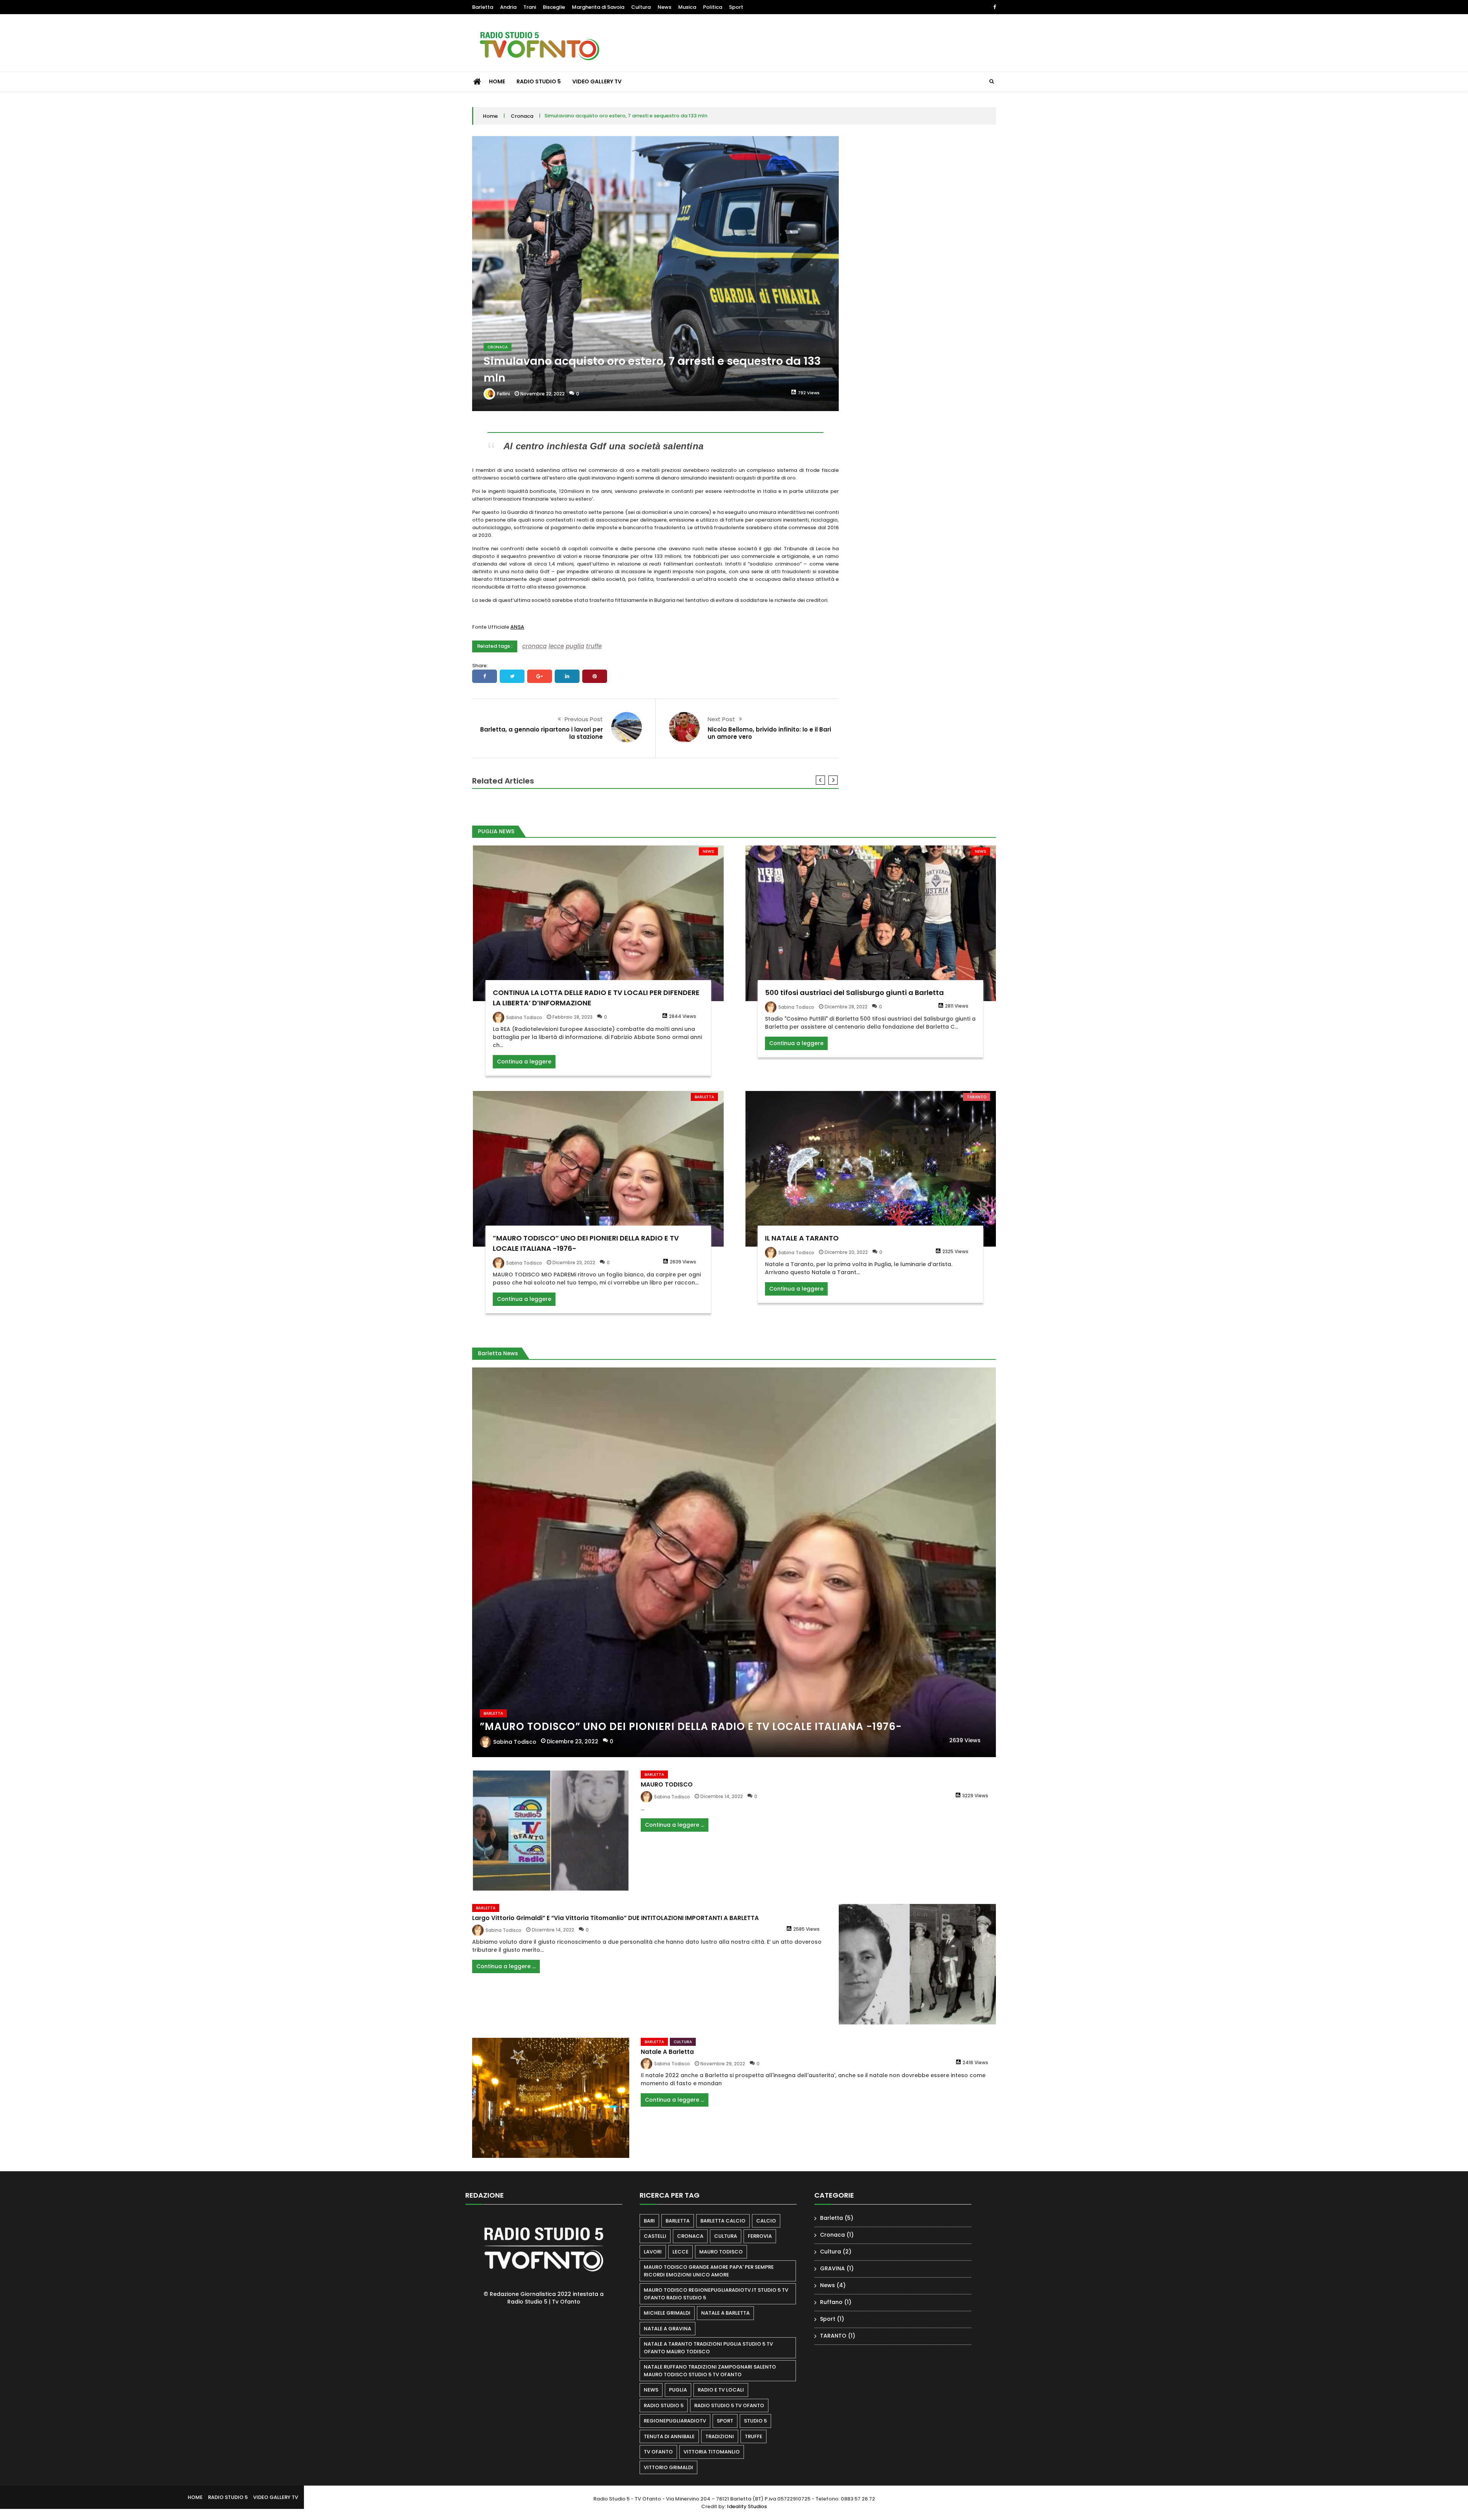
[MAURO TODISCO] (551, 1831)
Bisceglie (554, 7)
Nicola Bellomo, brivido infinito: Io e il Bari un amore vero (769, 733)
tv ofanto (658, 2452)
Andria (508, 7)
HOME (497, 81)
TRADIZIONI (720, 2436)
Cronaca (522, 116)
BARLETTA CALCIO (723, 2221)
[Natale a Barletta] (551, 2098)
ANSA (517, 627)
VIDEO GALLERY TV (597, 81)
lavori (653, 2252)
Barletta (483, 7)
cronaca (534, 646)
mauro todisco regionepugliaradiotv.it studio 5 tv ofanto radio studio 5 (716, 2294)
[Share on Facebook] (485, 676)
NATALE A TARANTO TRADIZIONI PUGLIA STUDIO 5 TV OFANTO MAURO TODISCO (708, 2348)
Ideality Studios (747, 2506)
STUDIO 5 (755, 2421)
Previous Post (584, 719)
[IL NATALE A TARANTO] (871, 1169)
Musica (687, 7)
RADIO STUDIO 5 (539, 81)
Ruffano (831, 2302)
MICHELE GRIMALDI (667, 2313)
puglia (575, 646)
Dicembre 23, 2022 (574, 1262)
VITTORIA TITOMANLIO (712, 2452)
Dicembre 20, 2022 (846, 1252)
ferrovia (760, 2236)
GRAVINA (832, 2268)
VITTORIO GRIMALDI (668, 2467)
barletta (678, 2221)
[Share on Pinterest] (595, 676)
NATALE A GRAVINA (667, 2329)
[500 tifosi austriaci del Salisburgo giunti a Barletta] (871, 923)
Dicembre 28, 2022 (846, 1007)
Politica (713, 7)
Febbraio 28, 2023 (572, 1017)
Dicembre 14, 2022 (722, 1796)
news (651, 2390)
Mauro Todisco (721, 2252)
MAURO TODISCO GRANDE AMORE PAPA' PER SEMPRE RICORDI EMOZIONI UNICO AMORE (709, 2271)
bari (649, 2221)
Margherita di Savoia (598, 7)
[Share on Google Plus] (540, 676)
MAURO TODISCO (667, 1784)
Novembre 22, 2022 (542, 394)
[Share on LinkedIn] (567, 676)
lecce (556, 646)
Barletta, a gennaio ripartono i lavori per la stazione (542, 733)
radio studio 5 (664, 2405)
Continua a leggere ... (675, 1825)
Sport (736, 7)
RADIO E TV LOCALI (721, 2390)
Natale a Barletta (667, 2052)
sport (725, 2421)
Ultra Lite (172, 2497)
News (664, 7)
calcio (766, 2221)
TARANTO (977, 1097)
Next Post (721, 719)
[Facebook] (995, 7)
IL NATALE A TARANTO (802, 1238)
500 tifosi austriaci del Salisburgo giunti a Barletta (854, 993)
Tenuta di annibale (669, 2436)
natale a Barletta (725, 2313)
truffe (594, 646)
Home (490, 116)
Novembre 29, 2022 (723, 2064)
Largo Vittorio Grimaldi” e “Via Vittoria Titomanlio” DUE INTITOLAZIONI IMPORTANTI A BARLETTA (615, 1918)
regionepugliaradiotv (675, 2421)
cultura (726, 2236)
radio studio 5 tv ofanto (729, 2405)
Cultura (641, 7)
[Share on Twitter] (512, 676)
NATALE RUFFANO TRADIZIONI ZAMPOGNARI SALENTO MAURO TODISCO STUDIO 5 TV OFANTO (710, 2371)
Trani (530, 7)
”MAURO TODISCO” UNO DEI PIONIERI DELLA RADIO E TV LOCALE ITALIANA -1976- (691, 1727)
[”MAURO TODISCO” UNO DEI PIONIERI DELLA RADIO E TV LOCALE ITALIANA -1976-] (598, 1169)
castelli (655, 2236)
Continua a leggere (524, 1062)
